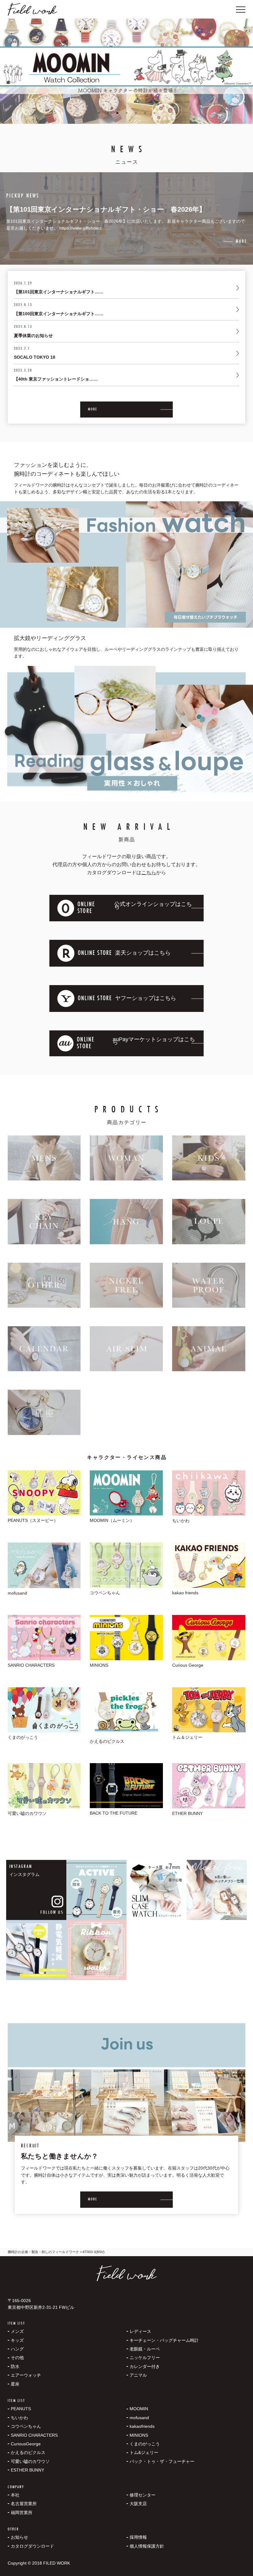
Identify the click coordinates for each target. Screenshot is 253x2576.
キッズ (17, 2340)
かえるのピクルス (28, 2452)
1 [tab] (99, 113)
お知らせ (19, 2537)
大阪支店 (138, 2504)
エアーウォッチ (26, 2375)
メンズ (17, 2331)
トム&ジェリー (144, 2452)
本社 (15, 2495)
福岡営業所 (22, 2513)
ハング (17, 2349)
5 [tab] (136, 113)
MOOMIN (139, 2409)
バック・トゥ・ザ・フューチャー (162, 2461)
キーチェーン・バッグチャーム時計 (164, 2340)
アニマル (138, 2375)
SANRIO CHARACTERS (34, 2435)
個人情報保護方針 (147, 2546)
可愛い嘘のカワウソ (30, 2461)
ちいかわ (19, 2418)
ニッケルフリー (145, 2358)
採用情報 (138, 2537)
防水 (15, 2366)
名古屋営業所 (24, 2504)
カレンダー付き (145, 2366)
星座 (15, 2384)
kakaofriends (142, 2426)
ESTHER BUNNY (27, 2470)
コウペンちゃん (26, 2426)
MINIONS (139, 2435)
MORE (93, 410)
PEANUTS (21, 2409)
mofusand (139, 2418)
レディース (140, 2331)
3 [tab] (117, 113)
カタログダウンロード (32, 2546)
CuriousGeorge (26, 2444)
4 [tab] (126, 113)
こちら (149, 872)
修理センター (143, 2495)
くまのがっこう (145, 2444)
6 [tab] (145, 113)
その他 (17, 2358)
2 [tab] (108, 113)
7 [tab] (154, 113)
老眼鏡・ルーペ (145, 2349)
